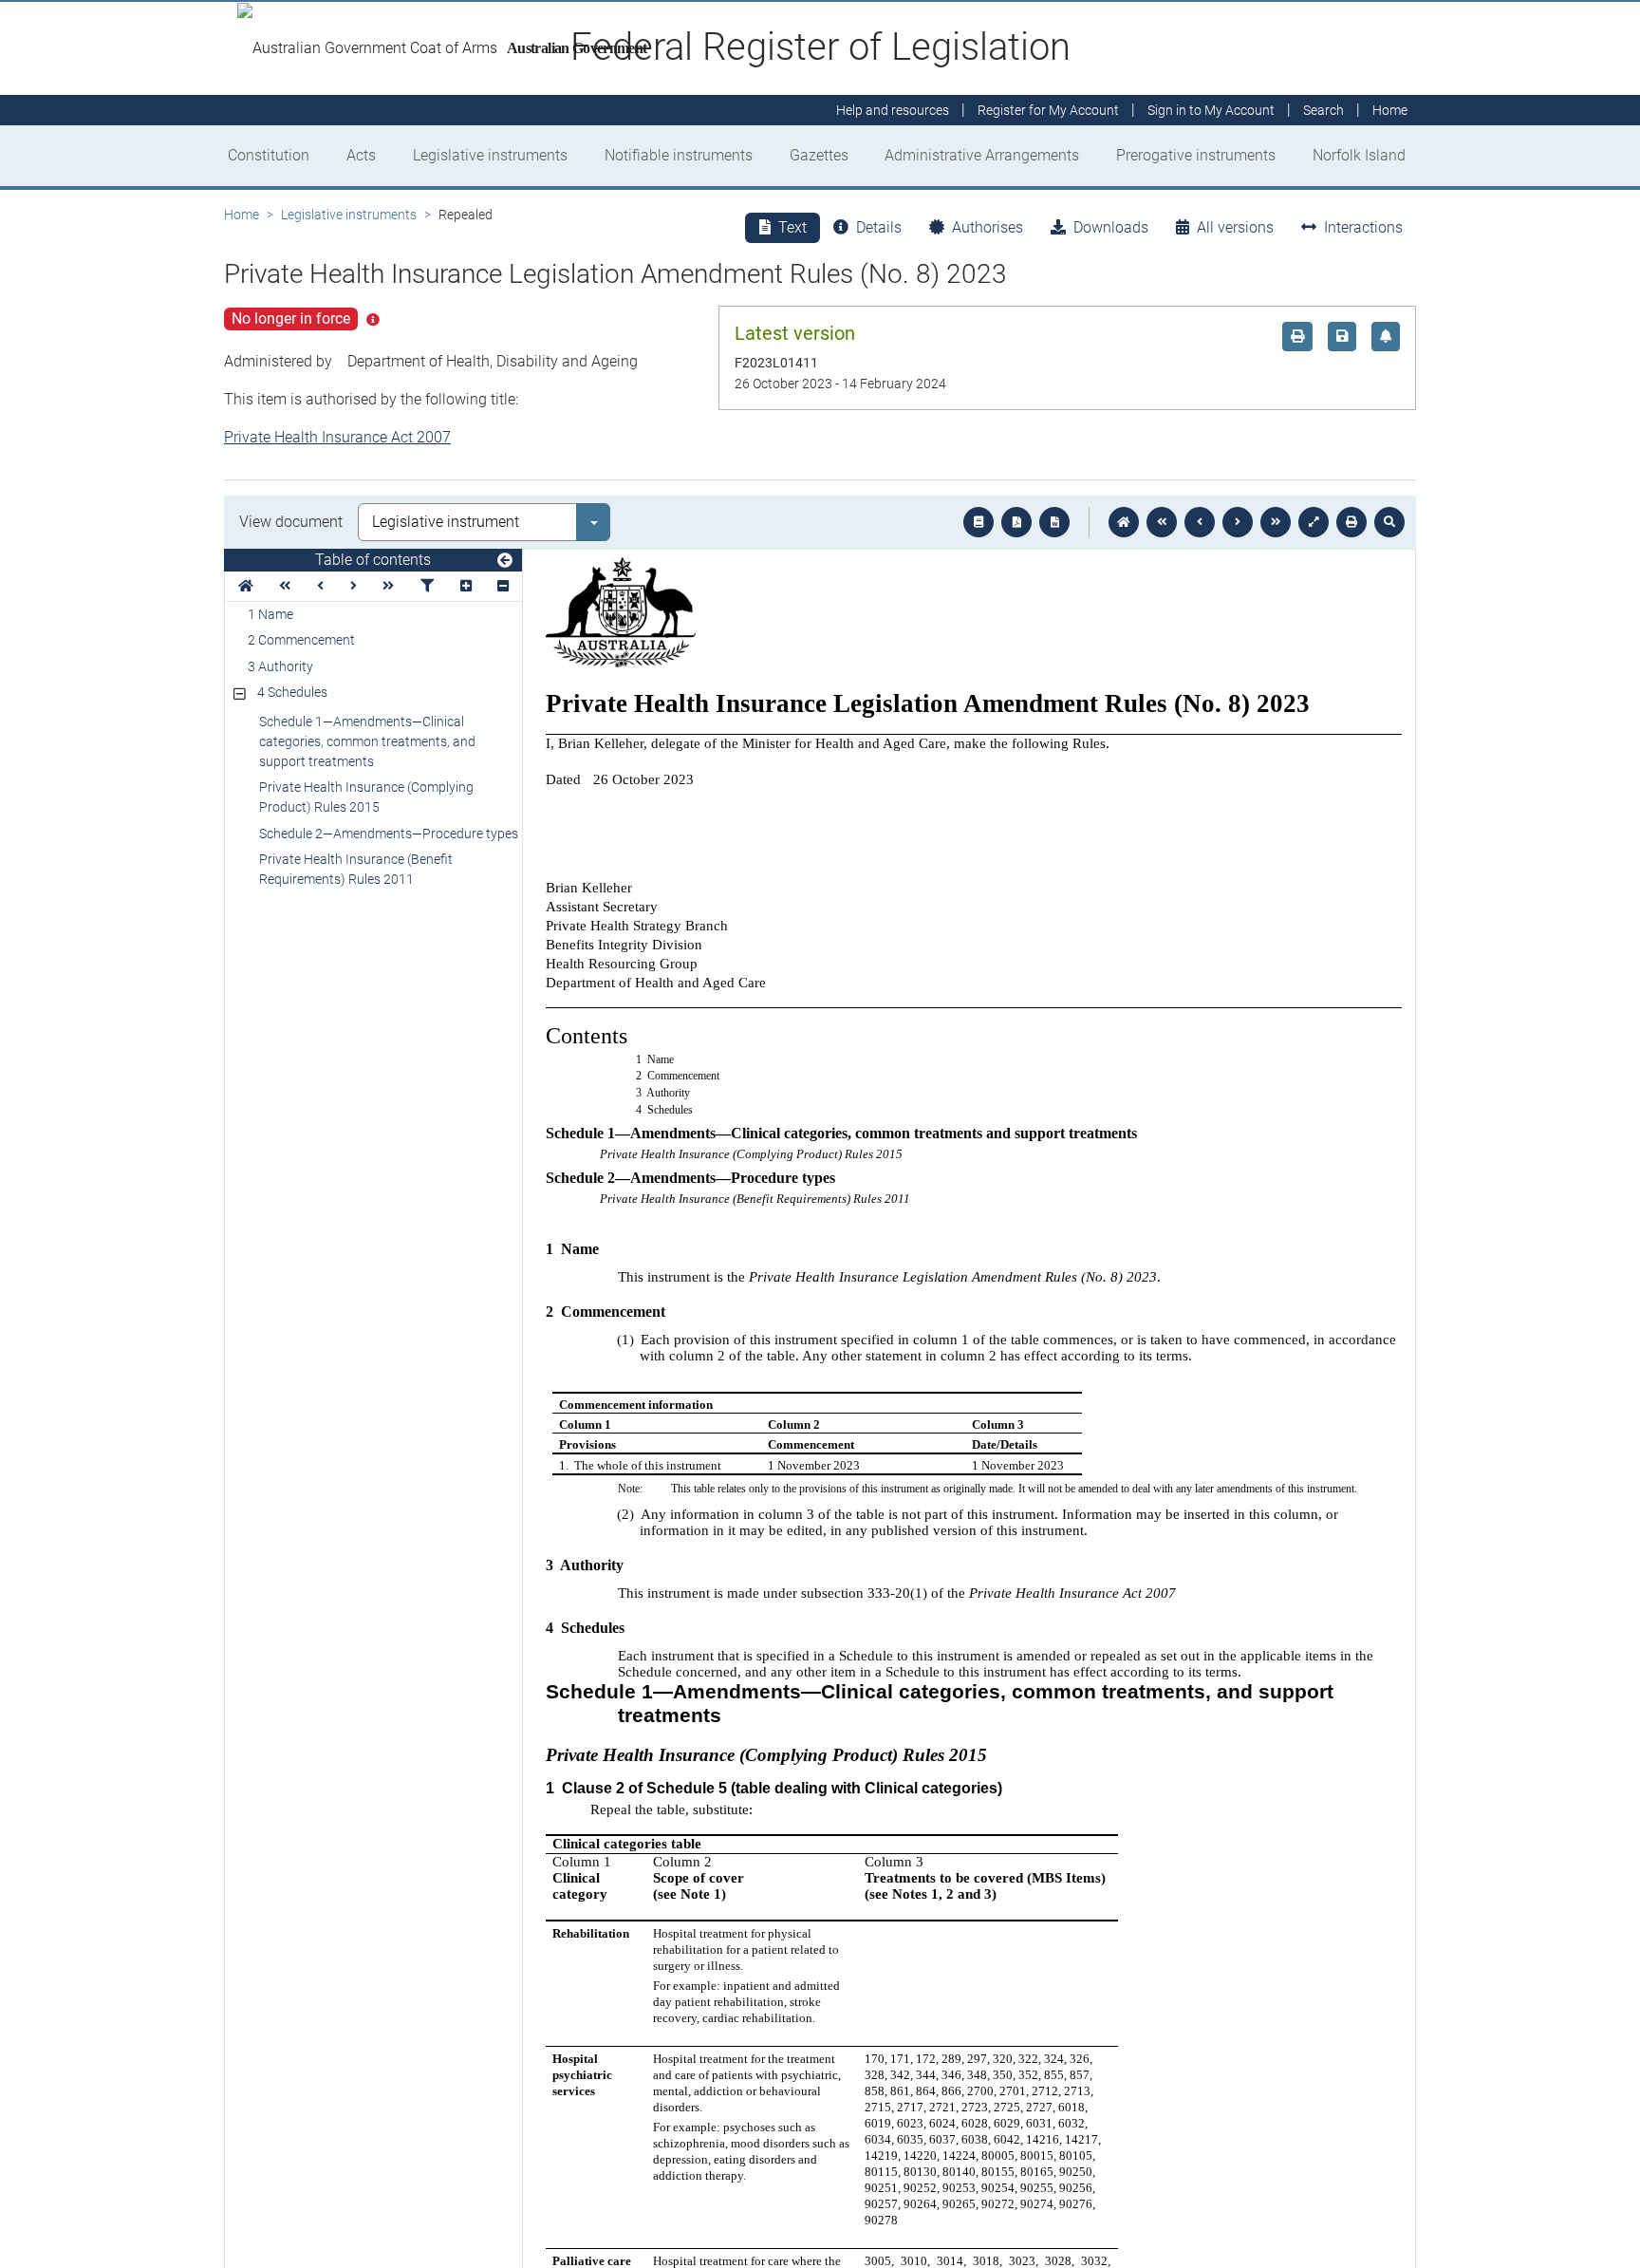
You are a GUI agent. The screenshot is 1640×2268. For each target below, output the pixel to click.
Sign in (1211, 110)
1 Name (270, 614)
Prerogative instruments (1196, 155)
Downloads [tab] (1111, 227)
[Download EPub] (978, 522)
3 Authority (280, 666)
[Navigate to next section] (1238, 522)
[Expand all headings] (466, 586)
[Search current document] (1389, 522)
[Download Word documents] (1054, 522)
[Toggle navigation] (505, 561)
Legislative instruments (490, 155)
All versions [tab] (1235, 227)
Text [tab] (792, 227)
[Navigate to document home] (1124, 522)
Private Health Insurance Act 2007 (337, 437)
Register (1048, 110)
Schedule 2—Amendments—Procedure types (389, 834)
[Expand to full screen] (1314, 522)
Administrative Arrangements (982, 155)
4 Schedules (292, 692)
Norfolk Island (1359, 155)
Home (242, 215)
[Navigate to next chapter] (1276, 522)
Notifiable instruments (679, 155)
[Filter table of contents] (427, 586)
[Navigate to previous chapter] (1162, 522)
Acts (361, 155)
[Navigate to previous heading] (320, 586)
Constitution (269, 155)
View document (291, 522)
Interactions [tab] (1363, 227)
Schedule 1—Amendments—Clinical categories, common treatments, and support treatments (367, 741)
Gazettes (819, 155)
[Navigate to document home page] (246, 586)
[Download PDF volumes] (1016, 522)
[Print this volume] (1351, 522)
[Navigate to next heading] (354, 586)
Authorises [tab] (988, 227)
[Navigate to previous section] (1200, 522)
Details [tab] (879, 227)
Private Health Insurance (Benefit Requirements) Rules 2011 (356, 869)
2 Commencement (301, 640)
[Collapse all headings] (503, 586)
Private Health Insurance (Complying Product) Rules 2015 (366, 797)
